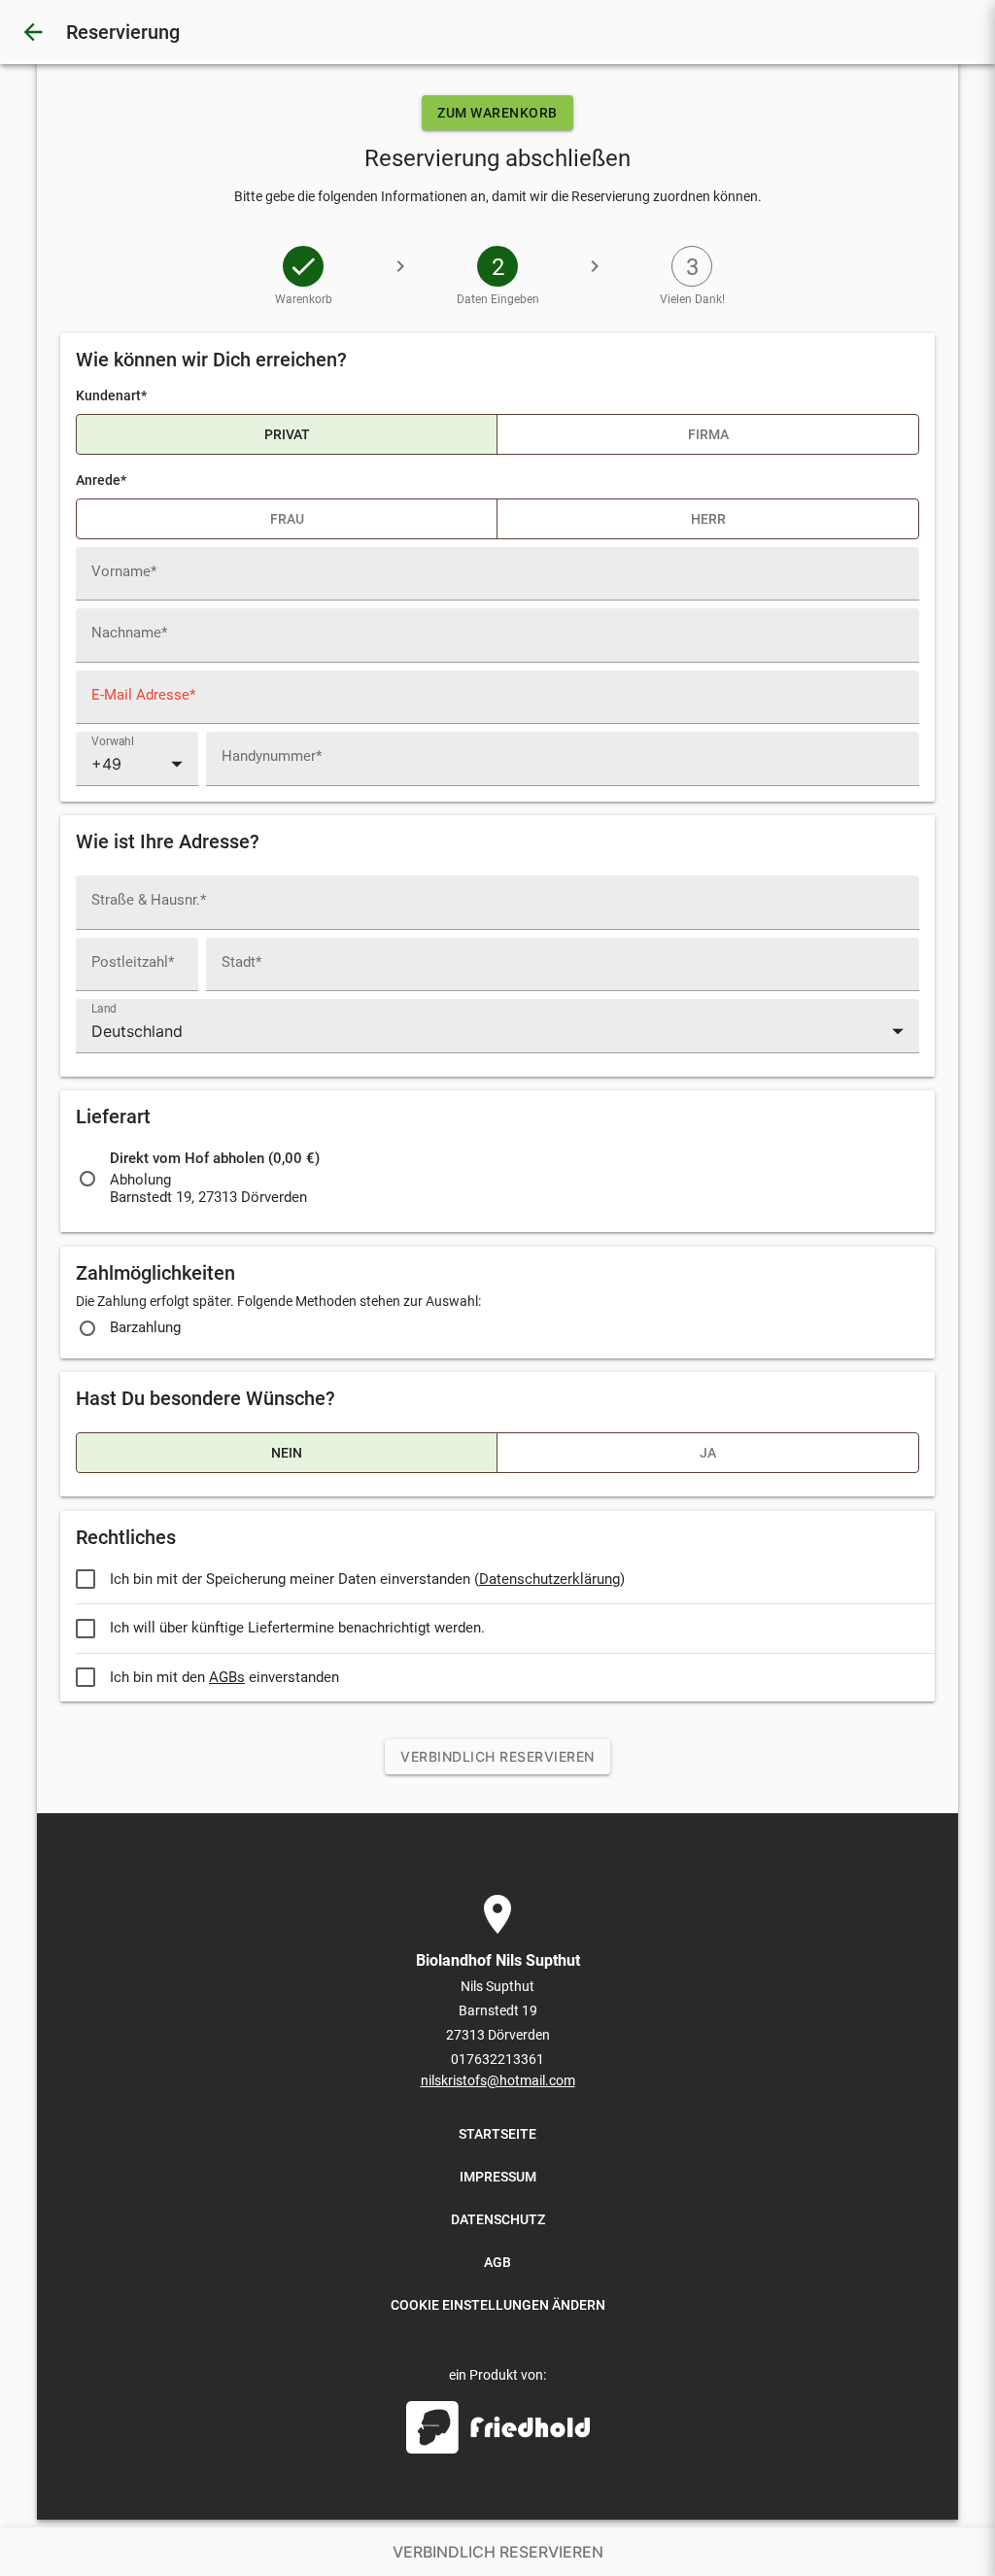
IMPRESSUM (498, 2177)
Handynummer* (272, 756)
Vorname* (124, 572)
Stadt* (241, 962)
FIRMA (708, 434)
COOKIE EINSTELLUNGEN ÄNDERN (498, 2305)
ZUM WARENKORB (497, 113)
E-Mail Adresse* (143, 695)
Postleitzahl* (133, 962)
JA (708, 1453)
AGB (497, 2262)
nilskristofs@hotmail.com (498, 2080)
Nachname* (129, 633)
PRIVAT (287, 434)
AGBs (227, 1678)
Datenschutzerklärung (549, 1580)
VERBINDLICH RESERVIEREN (497, 1756)
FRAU (287, 519)
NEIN (287, 1453)
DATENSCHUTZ (498, 2219)
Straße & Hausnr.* (149, 900)
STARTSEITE (497, 2134)
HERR (708, 519)
